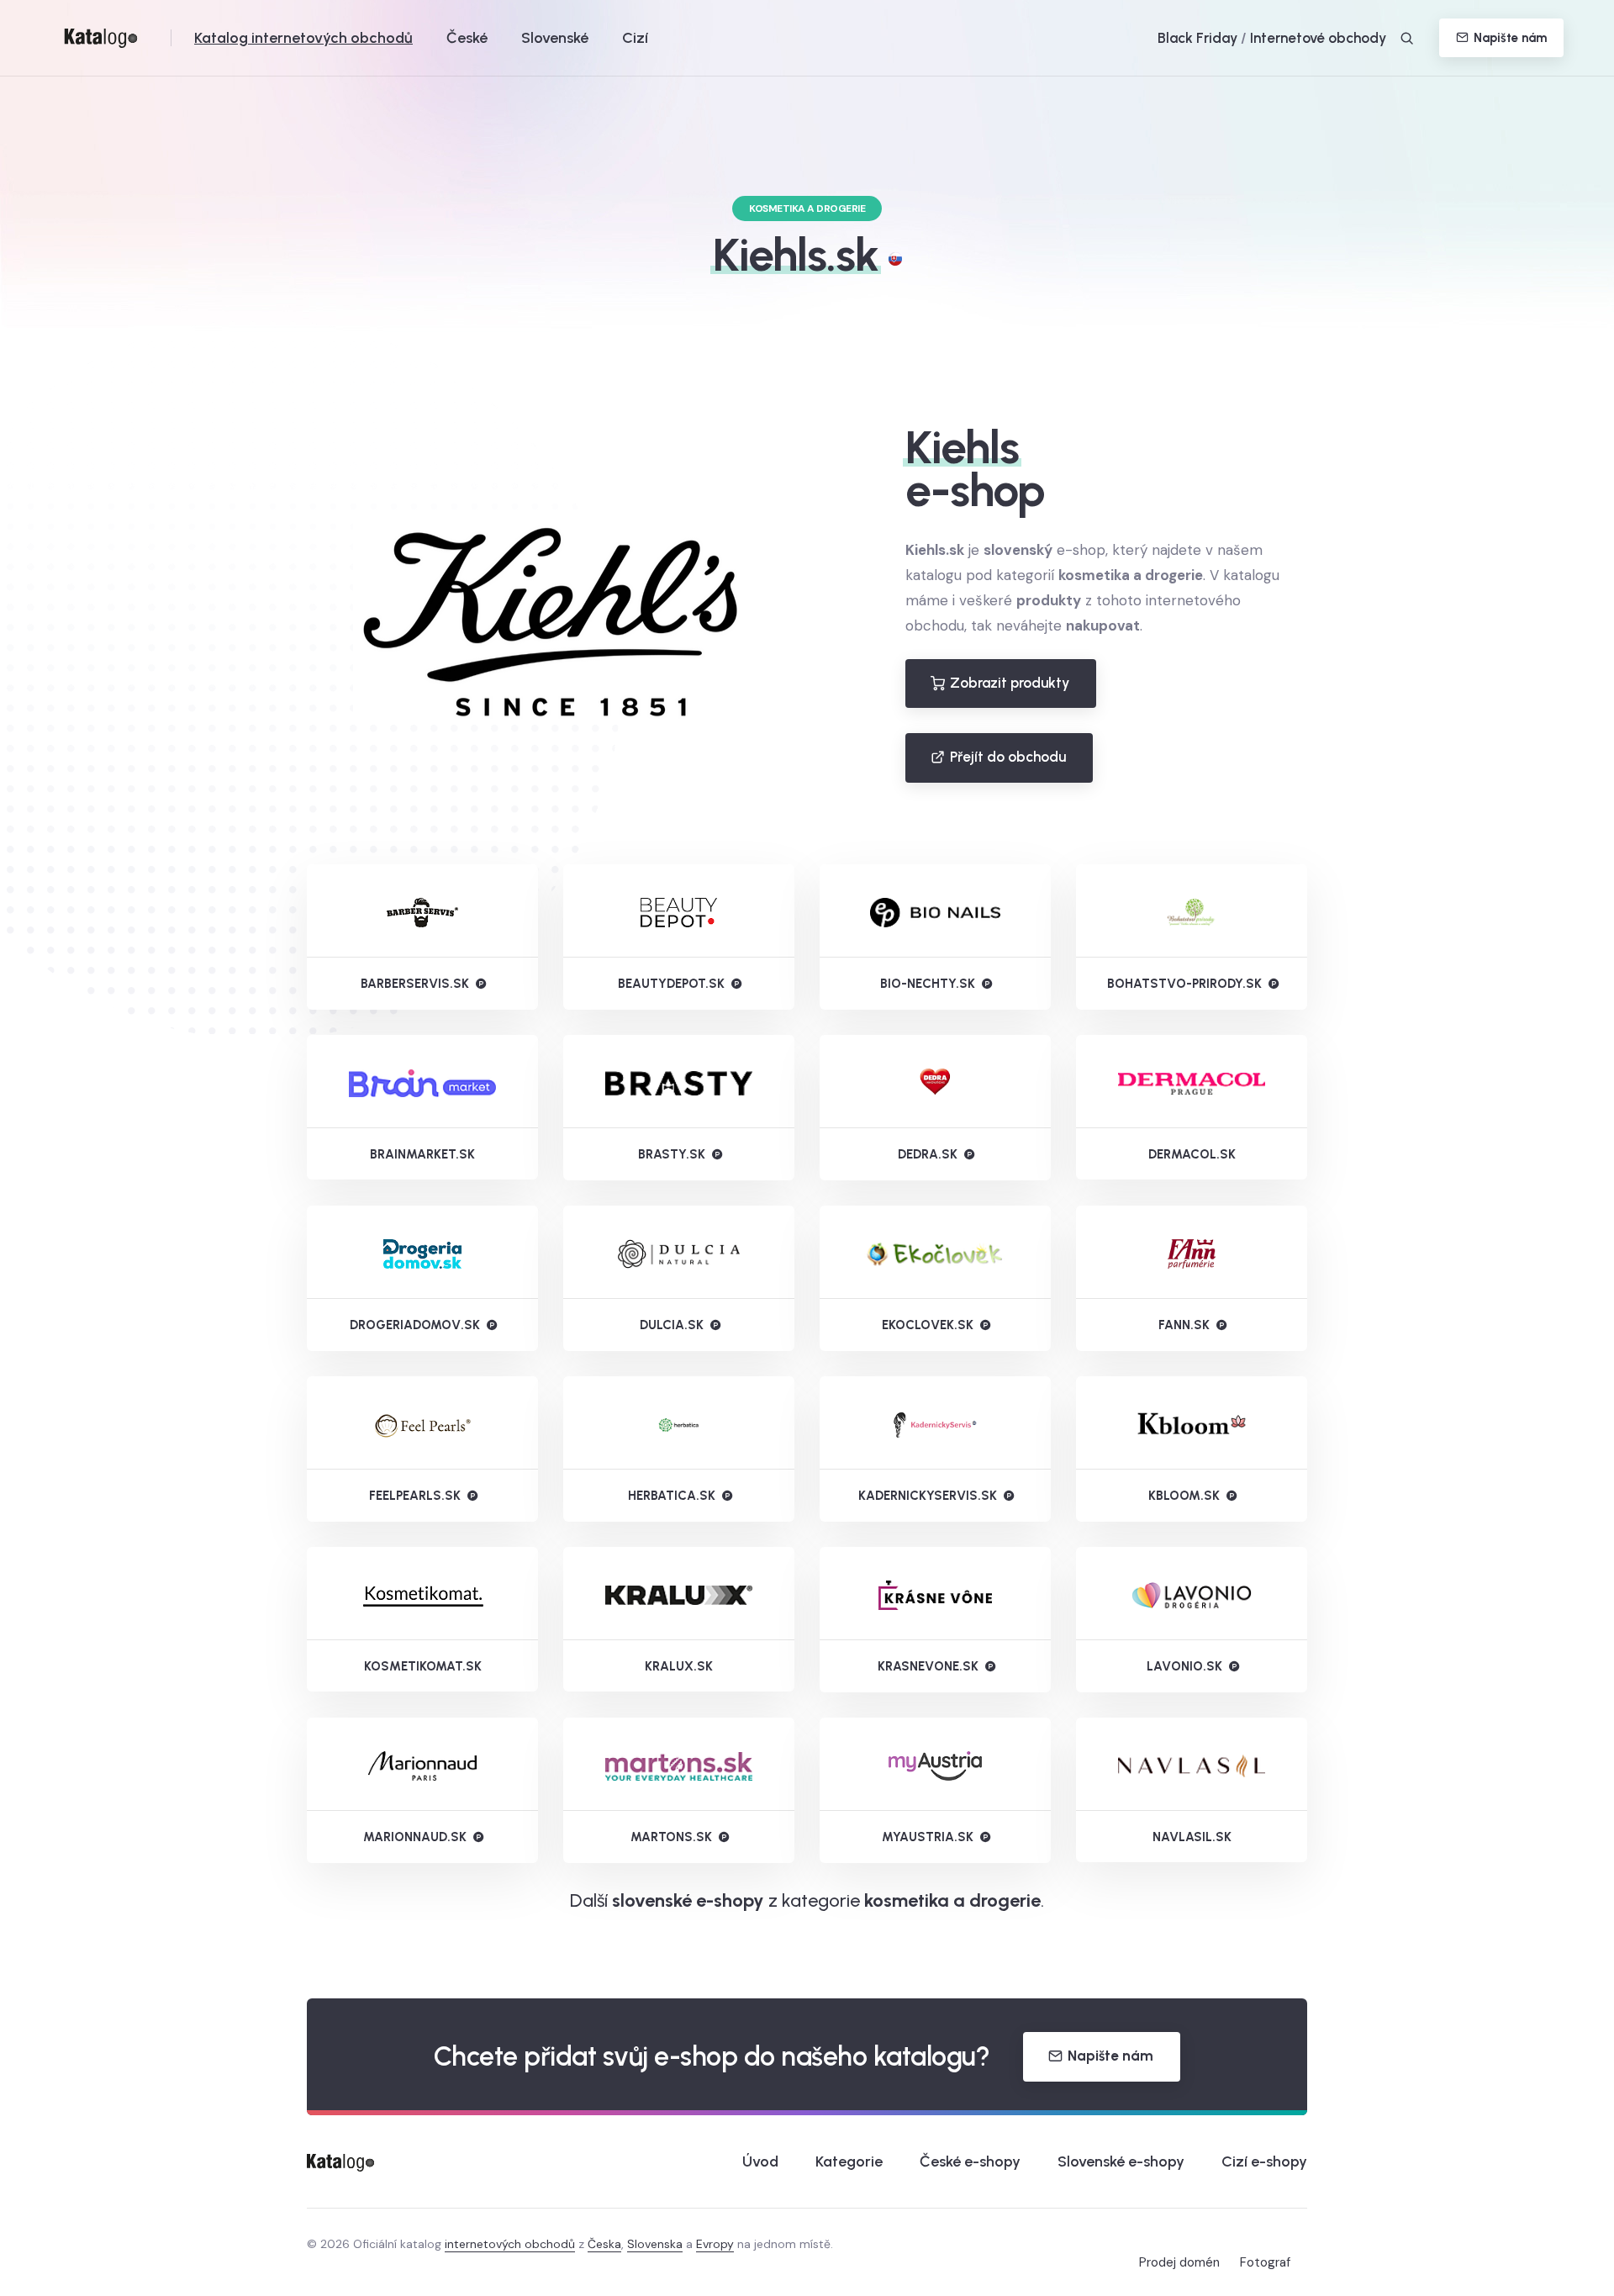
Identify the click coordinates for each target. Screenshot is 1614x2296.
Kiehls (962, 447)
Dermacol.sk (1192, 1154)
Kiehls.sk (796, 255)
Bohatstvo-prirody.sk (1184, 984)
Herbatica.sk (672, 1496)
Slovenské (555, 38)
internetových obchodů (510, 2244)
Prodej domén (1179, 2262)
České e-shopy (970, 2161)
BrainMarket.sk (422, 1154)
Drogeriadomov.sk (415, 1325)
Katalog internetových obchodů (303, 38)
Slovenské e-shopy (1121, 2161)
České (467, 38)
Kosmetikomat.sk (423, 1666)
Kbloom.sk (1184, 1496)
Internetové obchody (1318, 38)
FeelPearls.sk (415, 1496)
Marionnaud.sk (415, 1837)
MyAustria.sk (928, 1837)
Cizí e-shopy (1264, 2161)
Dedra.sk (928, 1154)
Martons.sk (671, 1837)
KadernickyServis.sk (928, 1496)
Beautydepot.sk (671, 984)
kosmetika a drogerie (952, 1900)
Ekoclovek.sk (928, 1325)
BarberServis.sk (415, 984)
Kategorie (849, 2161)
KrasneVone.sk (928, 1666)
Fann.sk (1184, 1325)
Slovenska (655, 2244)
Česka (604, 2244)
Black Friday (1197, 38)
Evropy (715, 2244)
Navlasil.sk (1192, 1837)
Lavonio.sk (1184, 1666)
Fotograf (1265, 2262)
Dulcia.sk (672, 1325)
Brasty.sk (672, 1154)
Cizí (635, 38)
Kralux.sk (679, 1666)
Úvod (760, 2161)
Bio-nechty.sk (928, 984)
